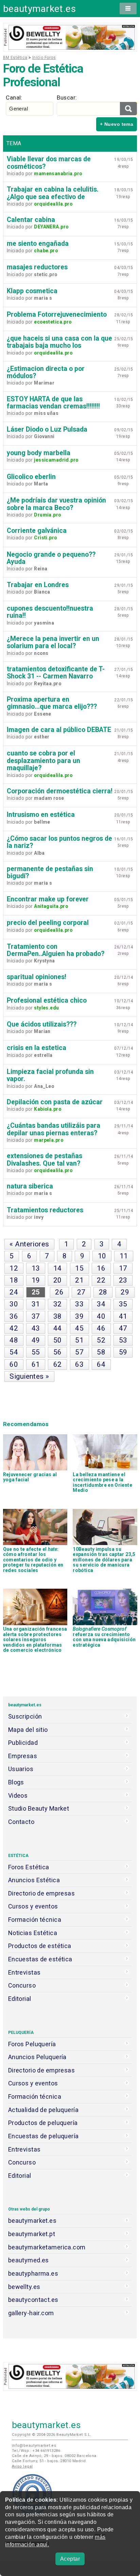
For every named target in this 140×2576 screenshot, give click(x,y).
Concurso (22, 1985)
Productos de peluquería (43, 2123)
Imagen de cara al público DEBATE (59, 730)
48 (14, 1340)
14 (58, 1268)
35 (123, 1304)
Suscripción (25, 1716)
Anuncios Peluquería (37, 2057)
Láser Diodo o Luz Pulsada (47, 429)
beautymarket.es (40, 9)
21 (79, 1280)
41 (123, 1316)
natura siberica (30, 1186)
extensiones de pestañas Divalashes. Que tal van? (45, 1159)
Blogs (16, 1782)
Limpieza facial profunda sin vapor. (50, 1075)
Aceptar (70, 2559)
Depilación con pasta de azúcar (55, 1102)
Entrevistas (24, 1972)
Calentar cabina (31, 220)
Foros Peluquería (32, 2044)
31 (36, 1304)
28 (103, 1292)
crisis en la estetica (37, 1048)
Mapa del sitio (28, 1730)
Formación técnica (35, 1920)
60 (14, 1364)
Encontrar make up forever (48, 899)
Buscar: (67, 98)
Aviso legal (22, 2466)
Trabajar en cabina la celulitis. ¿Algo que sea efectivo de (53, 193)
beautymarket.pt (32, 2234)
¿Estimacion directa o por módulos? (46, 372)
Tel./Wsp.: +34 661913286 (36, 2451)
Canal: (14, 98)
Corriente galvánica (37, 531)
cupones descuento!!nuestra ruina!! (50, 612)
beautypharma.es (33, 2273)
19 (36, 1280)
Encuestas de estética (40, 1959)
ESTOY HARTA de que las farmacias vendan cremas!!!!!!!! (53, 403)
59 (123, 1352)
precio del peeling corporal (48, 923)
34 (101, 1304)
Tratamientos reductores (45, 1210)
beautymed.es (29, 2260)
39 (79, 1316)
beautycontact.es (33, 2300)
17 (123, 1268)
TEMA (14, 143)
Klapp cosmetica (32, 291)
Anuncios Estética (34, 1880)
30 (14, 1304)
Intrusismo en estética (41, 815)
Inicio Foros (44, 58)
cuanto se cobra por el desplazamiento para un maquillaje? (43, 761)
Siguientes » (29, 1376)
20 (58, 1280)
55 (36, 1352)
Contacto (21, 1822)
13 (36, 1268)
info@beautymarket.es (34, 2446)
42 (14, 1328)
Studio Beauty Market (39, 1808)
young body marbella (39, 453)
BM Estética (15, 58)
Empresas (23, 1756)
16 (101, 1268)
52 (101, 1340)
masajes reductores (37, 267)
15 (79, 1268)
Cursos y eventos (33, 1906)
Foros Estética (29, 1867)
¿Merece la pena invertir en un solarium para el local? (53, 642)
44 (58, 1328)
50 (58, 1340)
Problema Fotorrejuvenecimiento (57, 314)
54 (14, 1352)
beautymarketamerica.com (47, 2247)
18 (14, 1280)
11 (124, 1256)
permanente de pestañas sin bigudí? (50, 872)
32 (58, 1304)
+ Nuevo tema (117, 124)
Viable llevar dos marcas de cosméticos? (49, 163)
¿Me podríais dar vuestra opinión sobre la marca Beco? (56, 504)
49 (36, 1340)
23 (123, 1280)
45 (79, 1328)
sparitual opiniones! (37, 977)
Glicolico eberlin (31, 477)
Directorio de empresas (42, 1893)
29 (125, 1292)
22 (101, 1280)
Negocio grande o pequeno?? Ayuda (51, 558)
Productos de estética (40, 1946)
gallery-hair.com (31, 2313)
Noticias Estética (33, 1933)
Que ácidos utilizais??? (42, 1024)
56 (58, 1352)
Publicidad (23, 1743)
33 (79, 1304)
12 (14, 1268)
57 (79, 1352)
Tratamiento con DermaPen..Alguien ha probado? (56, 950)
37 (36, 1316)
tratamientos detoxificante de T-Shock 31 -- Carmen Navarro (56, 673)
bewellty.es (24, 2287)
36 (14, 1316)
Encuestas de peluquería (43, 2136)
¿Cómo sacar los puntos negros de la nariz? (59, 842)
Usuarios (21, 1769)
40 (101, 1316)
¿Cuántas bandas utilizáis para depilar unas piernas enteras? (54, 1129)
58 (101, 1352)
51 (79, 1340)
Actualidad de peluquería (43, 2110)
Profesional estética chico (47, 1000)
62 (58, 1364)
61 (36, 1364)
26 (59, 1292)
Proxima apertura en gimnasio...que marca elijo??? (52, 703)
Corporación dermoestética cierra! (60, 791)
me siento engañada (38, 244)
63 (79, 1364)
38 (58, 1316)
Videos (18, 1795)
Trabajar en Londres (38, 585)
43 (36, 1328)
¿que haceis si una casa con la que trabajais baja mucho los (59, 342)
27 (81, 1292)
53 (123, 1340)
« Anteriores (29, 1244)
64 (101, 1364)
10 (102, 1256)
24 (14, 1292)
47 (123, 1328)
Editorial (20, 1999)
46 (101, 1328)
